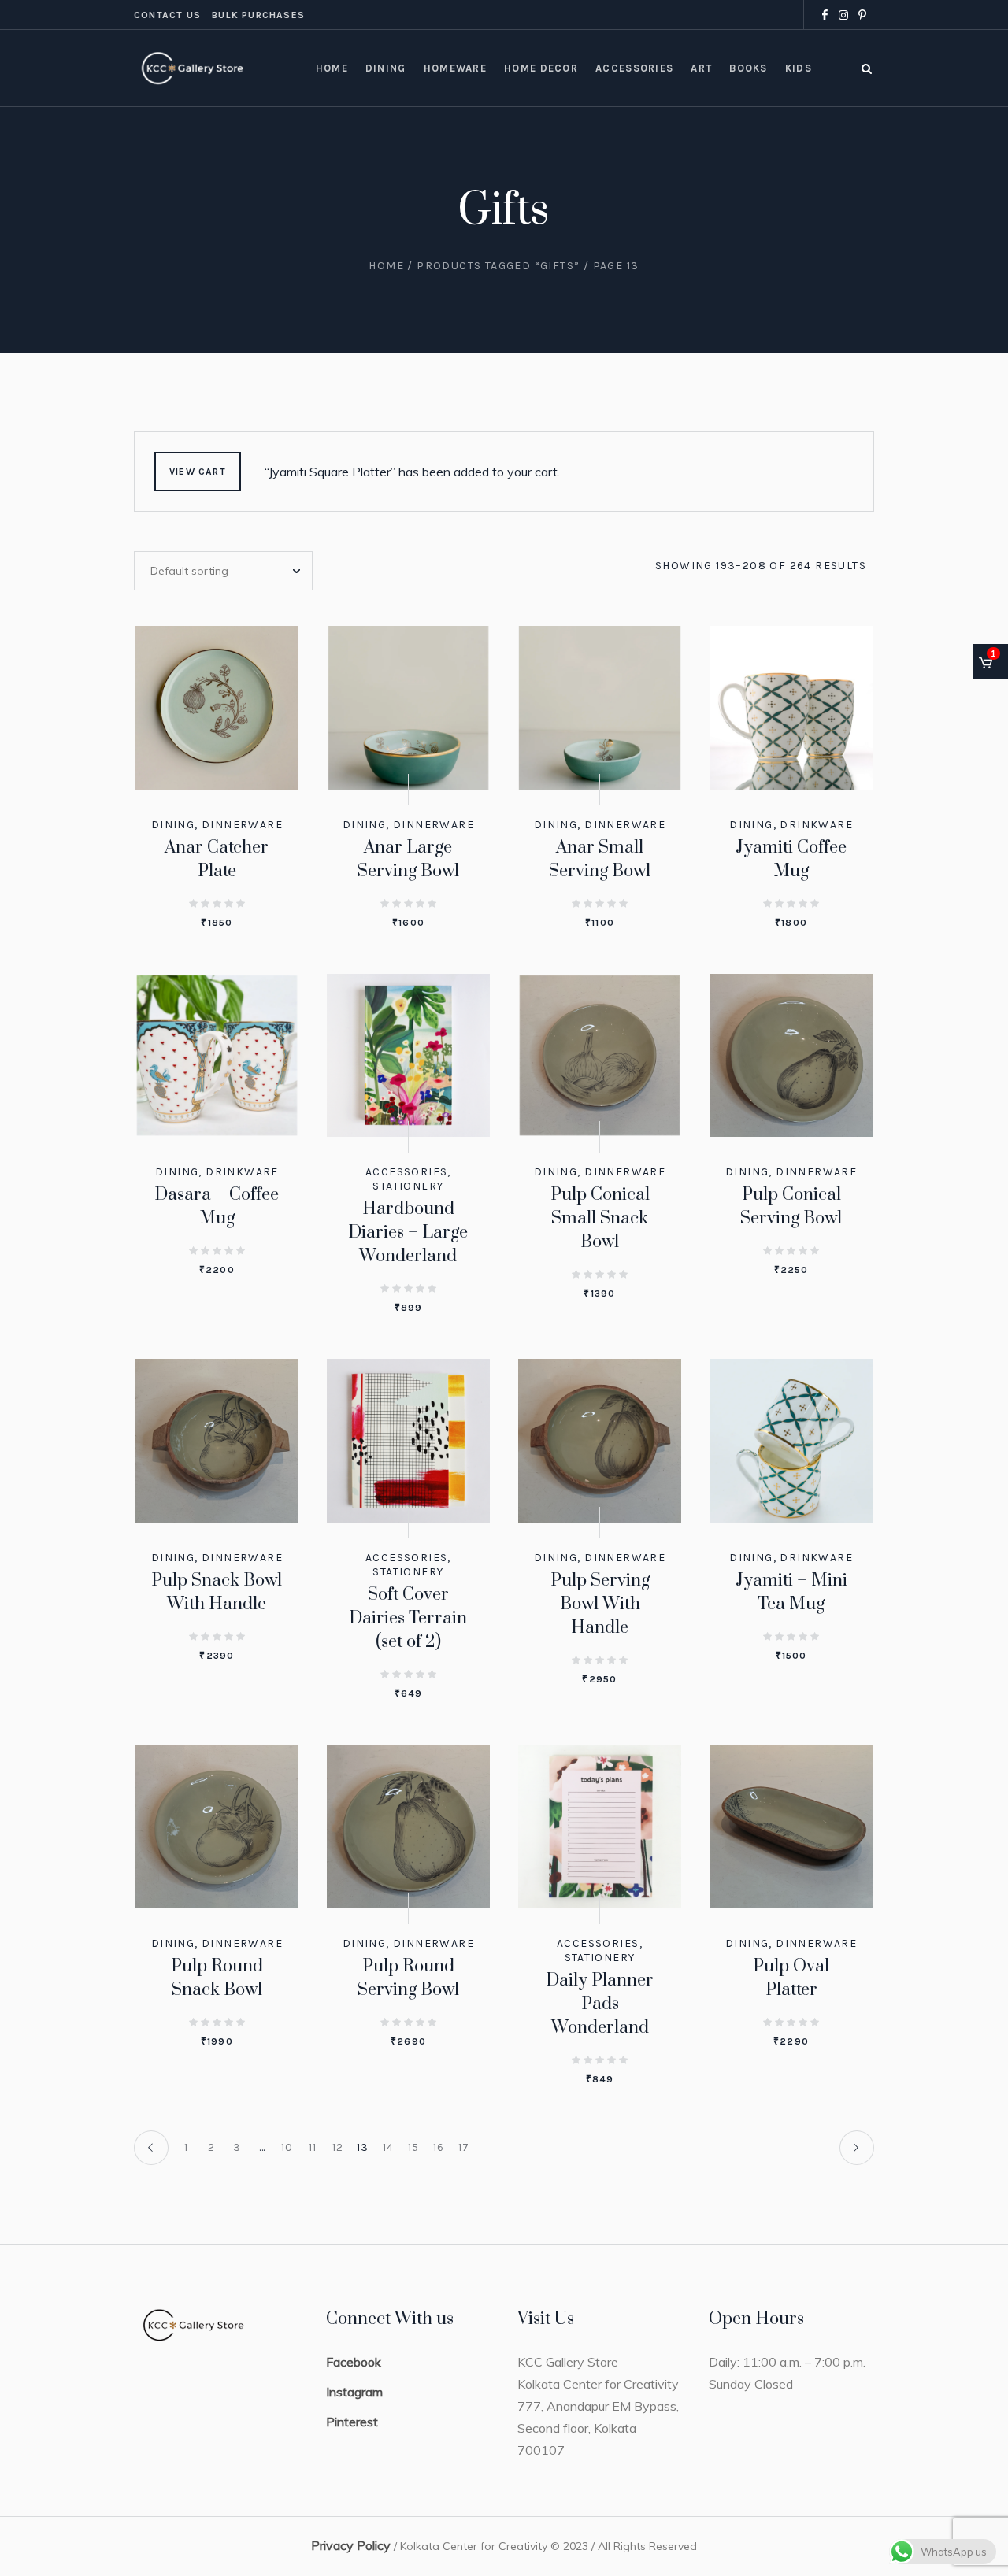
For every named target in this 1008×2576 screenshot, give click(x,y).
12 (338, 2147)
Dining (173, 825)
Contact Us (167, 15)
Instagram (354, 2392)
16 (439, 2147)
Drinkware (816, 825)
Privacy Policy (351, 2545)
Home (386, 266)
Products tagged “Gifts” (498, 266)
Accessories (406, 1172)
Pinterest (352, 2422)
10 (287, 2147)
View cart (198, 472)
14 (389, 2147)
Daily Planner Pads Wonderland (600, 2004)
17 (464, 2147)
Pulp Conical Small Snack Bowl (600, 1218)
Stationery (408, 1186)
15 (414, 2147)
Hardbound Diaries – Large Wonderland (408, 1232)
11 (313, 2147)
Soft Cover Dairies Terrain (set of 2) (408, 1618)
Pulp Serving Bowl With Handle (600, 1604)
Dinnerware (242, 825)
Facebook (354, 2362)
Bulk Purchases (258, 15)
